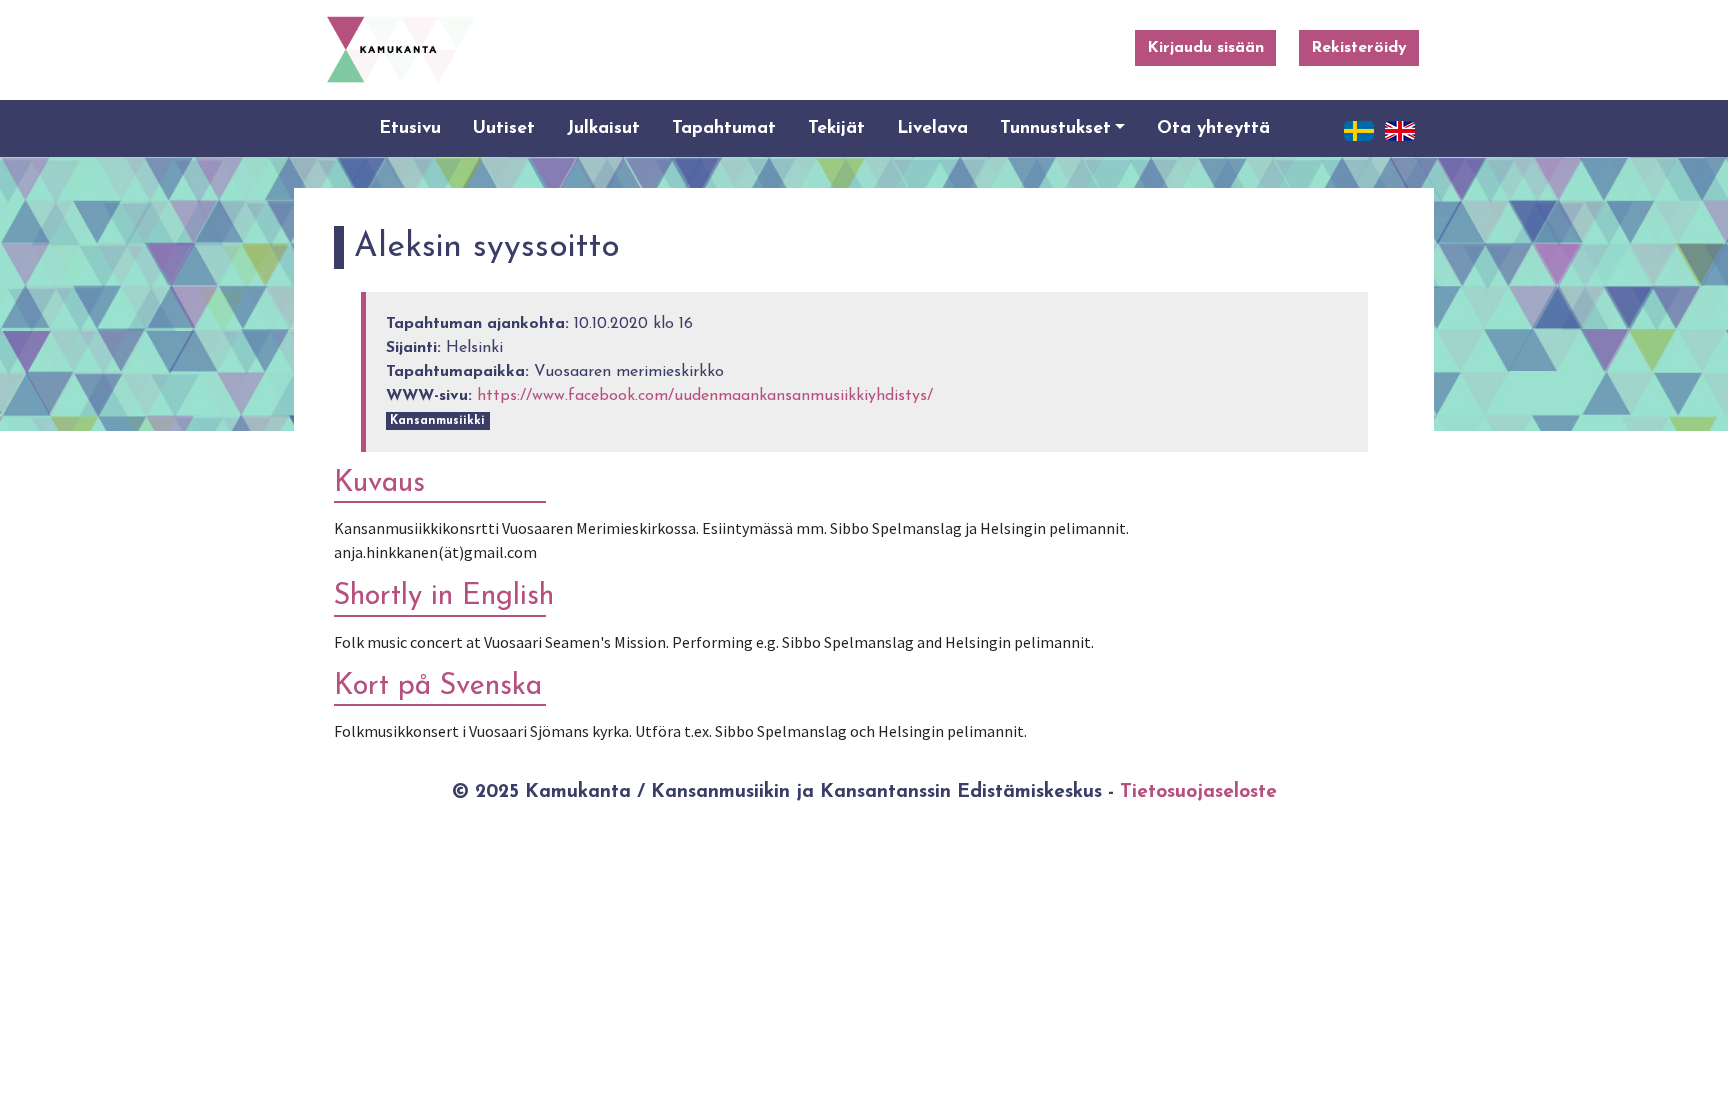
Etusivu (410, 128)
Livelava (932, 128)
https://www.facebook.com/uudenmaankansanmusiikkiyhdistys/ (705, 396)
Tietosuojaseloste (1198, 792)
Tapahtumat (724, 128)
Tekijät (836, 128)
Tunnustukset (1055, 128)
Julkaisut (603, 128)
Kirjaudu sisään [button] (1205, 48)
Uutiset (504, 128)
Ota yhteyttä (1213, 128)
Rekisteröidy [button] (1359, 48)
